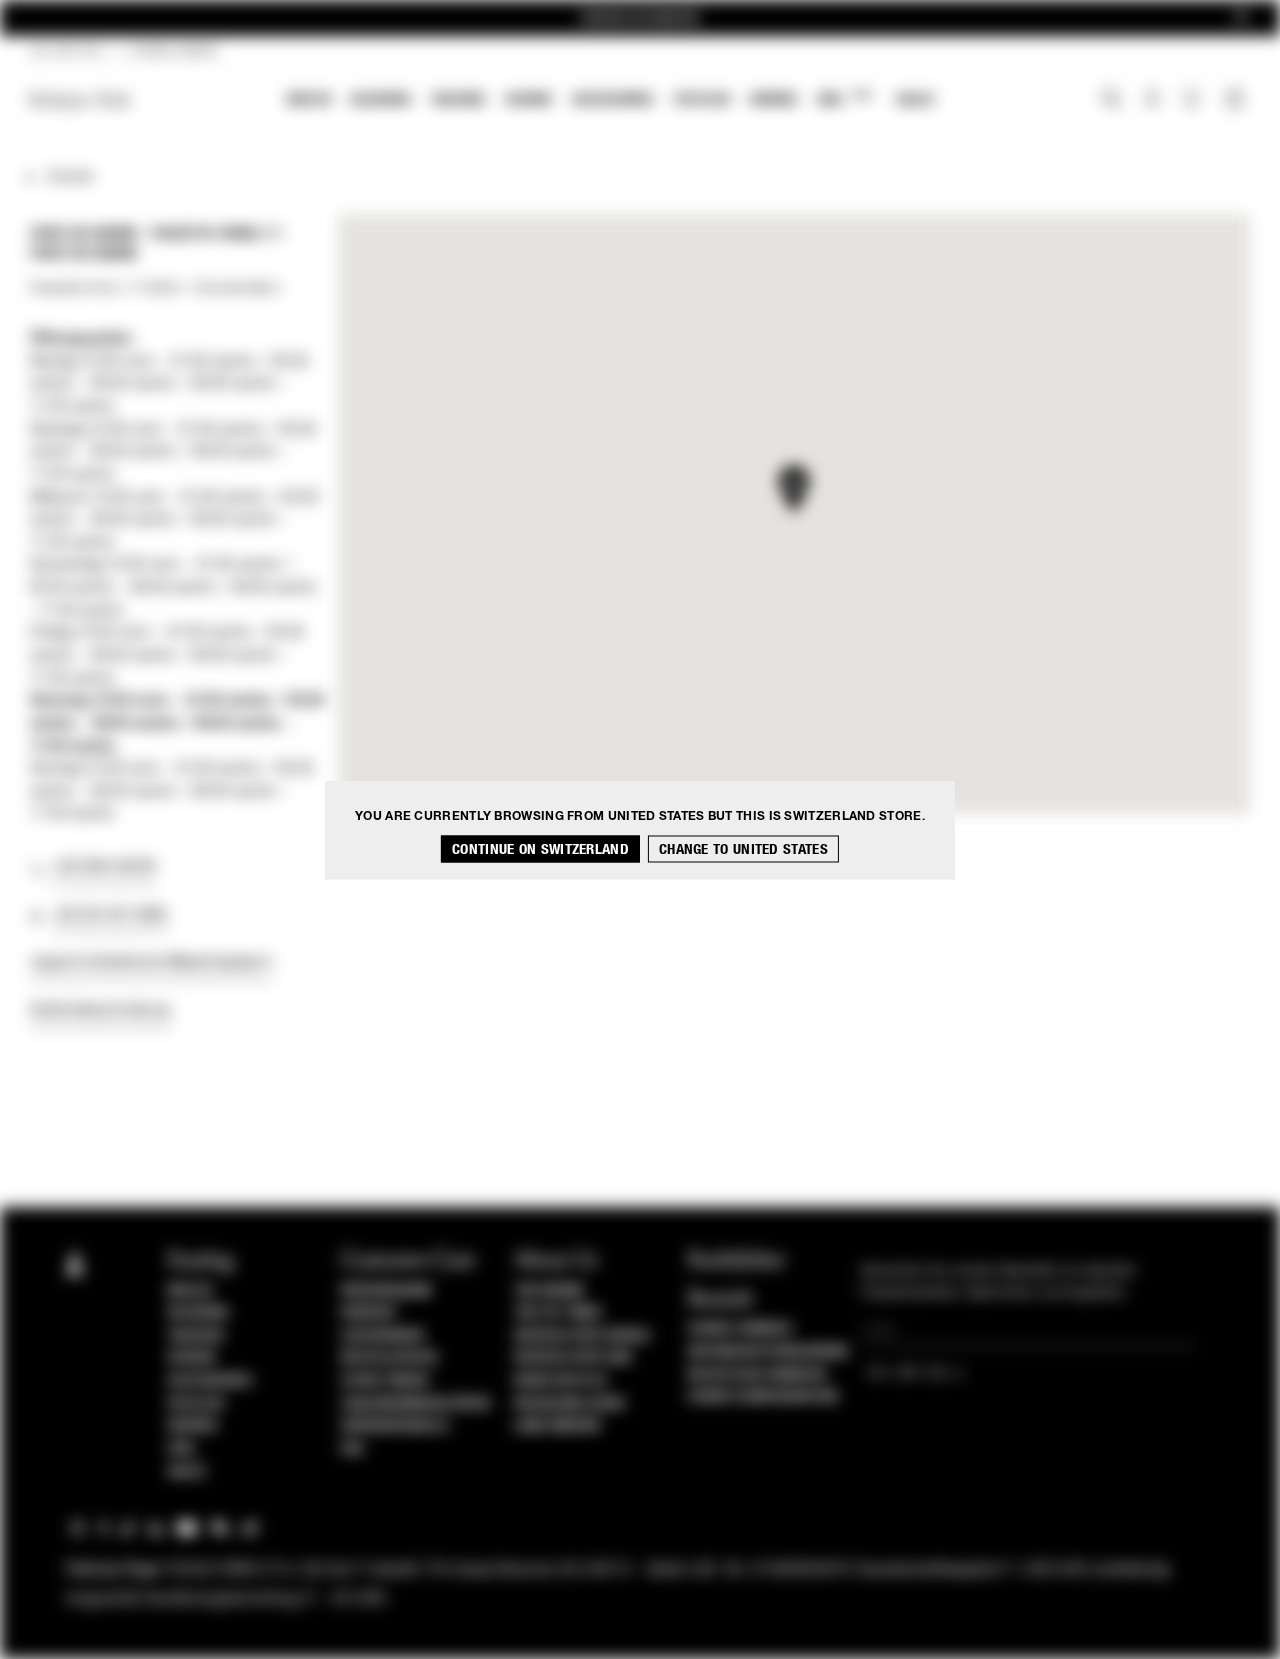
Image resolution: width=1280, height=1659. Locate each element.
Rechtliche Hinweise (758, 1375)
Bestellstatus (389, 1358)
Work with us (560, 1381)
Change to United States (743, 848)
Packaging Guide (570, 1404)
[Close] (1241, 18)
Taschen (458, 99)
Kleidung (381, 99)
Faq (352, 1449)
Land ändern (557, 1426)
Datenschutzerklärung (768, 1352)
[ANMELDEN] (1152, 101)
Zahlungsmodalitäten (415, 1404)
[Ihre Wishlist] (1193, 104)
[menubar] (610, 101)
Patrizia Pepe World (582, 1336)
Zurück (70, 177)
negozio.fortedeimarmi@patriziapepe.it (151, 962)
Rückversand (386, 1291)
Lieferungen (382, 1336)
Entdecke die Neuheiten (640, 18)
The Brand (549, 1291)
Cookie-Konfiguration (763, 1397)
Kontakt (369, 1313)
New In (309, 99)
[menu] (610, 101)
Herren (773, 99)
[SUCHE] (1111, 101)
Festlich (702, 99)
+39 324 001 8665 (110, 915)
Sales (915, 99)
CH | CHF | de (66, 52)
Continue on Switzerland (540, 848)
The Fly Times (558, 1313)
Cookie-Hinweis (740, 1329)
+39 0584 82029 (104, 867)
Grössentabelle (395, 1426)
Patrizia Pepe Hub (573, 1358)
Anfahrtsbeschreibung (100, 1010)
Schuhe (528, 99)
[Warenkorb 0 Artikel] (1237, 101)
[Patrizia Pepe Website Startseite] (80, 100)
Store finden (384, 1381)
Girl (844, 98)
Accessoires (613, 99)
